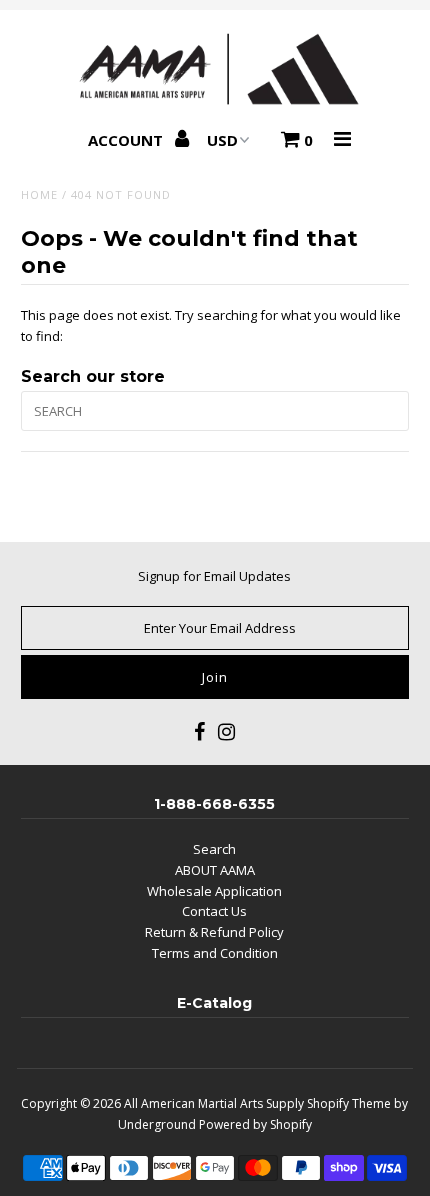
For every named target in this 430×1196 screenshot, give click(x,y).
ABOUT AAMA (215, 870)
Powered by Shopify (255, 1124)
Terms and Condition (215, 953)
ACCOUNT (127, 140)
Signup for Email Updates (214, 576)
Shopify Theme (349, 1103)
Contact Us (214, 911)
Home (39, 194)
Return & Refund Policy (214, 932)
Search (214, 849)
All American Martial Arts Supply (214, 1103)
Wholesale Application (214, 891)
